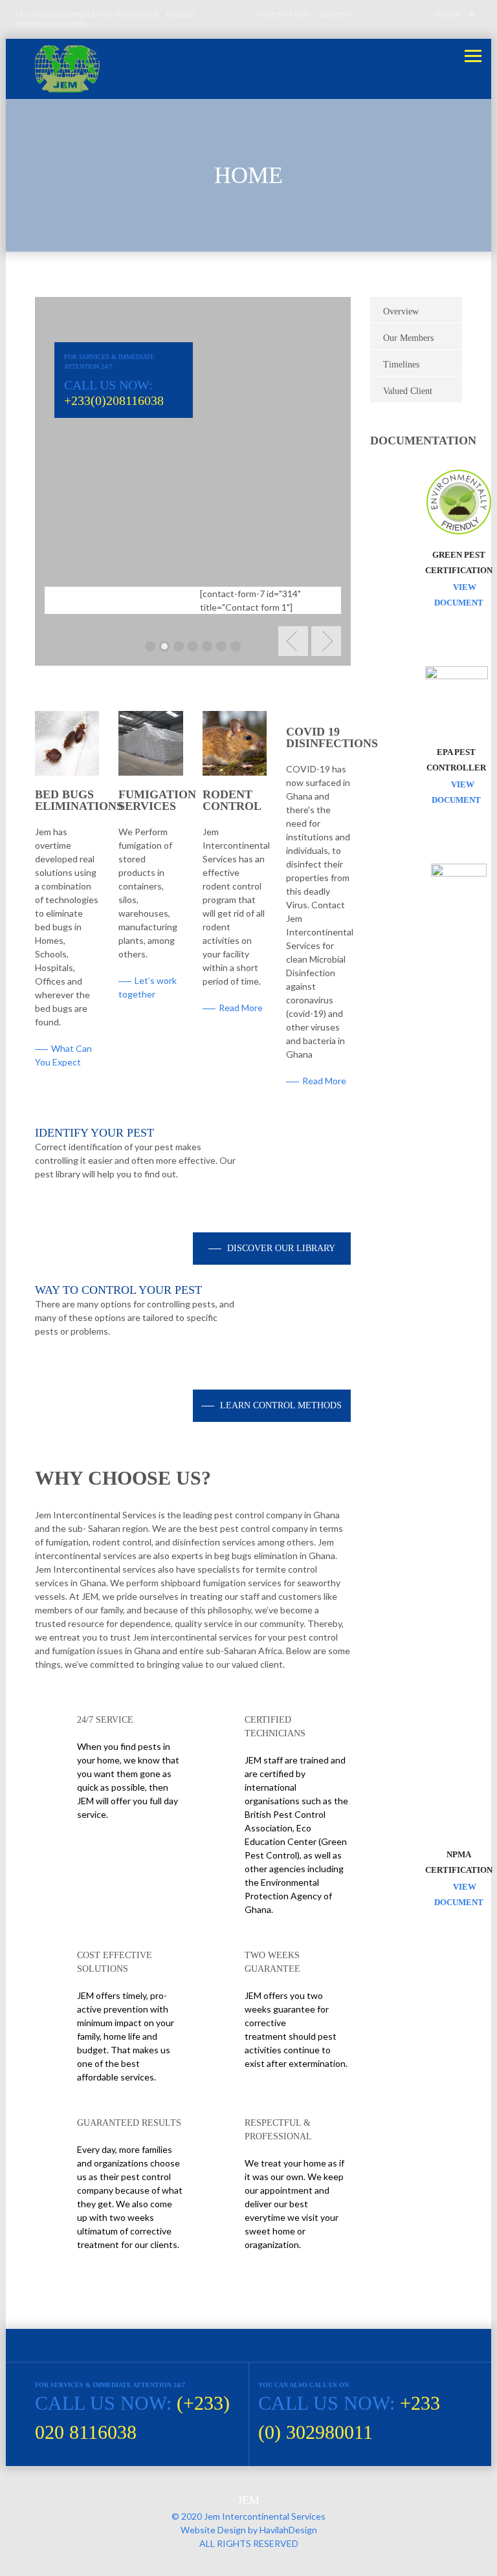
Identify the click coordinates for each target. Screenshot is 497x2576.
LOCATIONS (336, 14)
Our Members (408, 338)
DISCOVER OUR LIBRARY (280, 1248)
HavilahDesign (288, 2530)
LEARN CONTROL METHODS (280, 1405)
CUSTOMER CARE (285, 14)
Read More (241, 1008)
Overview (401, 311)
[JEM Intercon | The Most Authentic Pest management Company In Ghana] (248, 69)
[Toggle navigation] (473, 56)
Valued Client (408, 391)
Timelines (401, 365)
